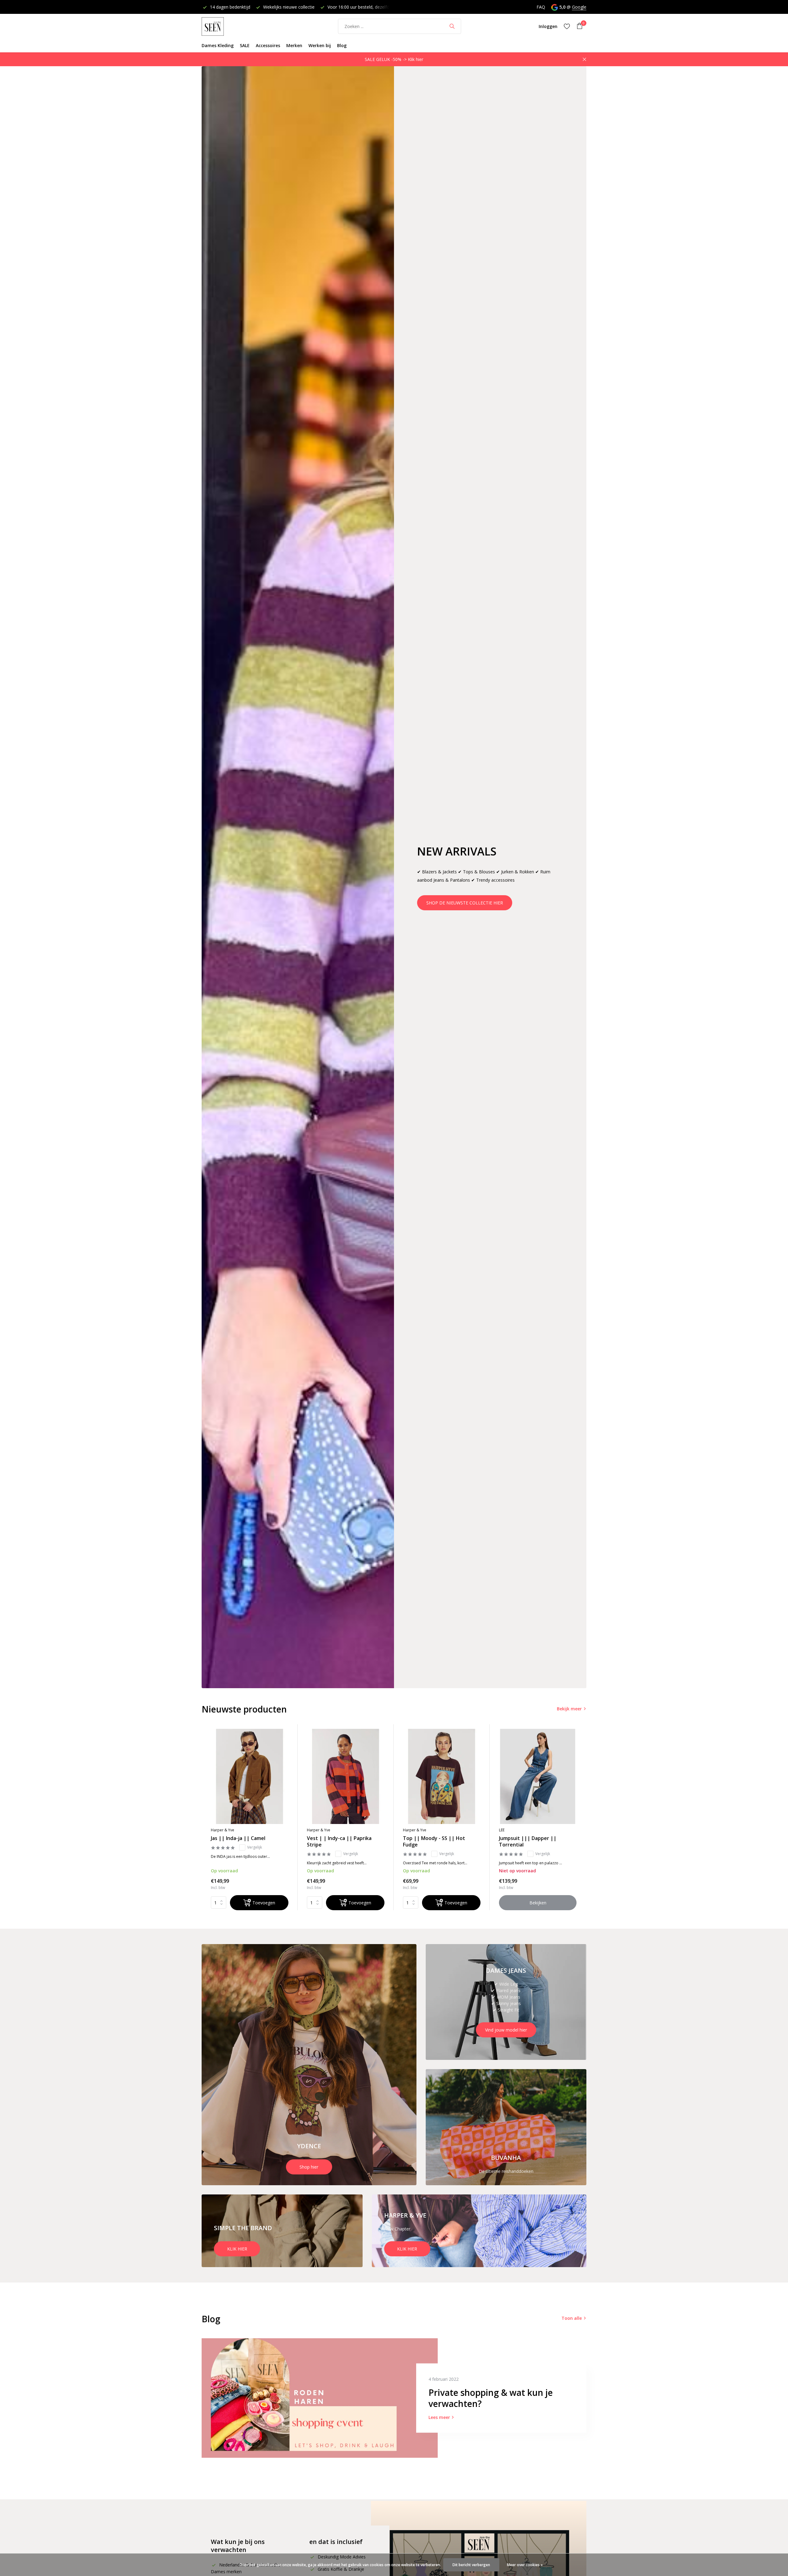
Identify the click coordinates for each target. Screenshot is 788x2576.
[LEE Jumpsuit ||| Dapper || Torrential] (538, 1776)
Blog (342, 45)
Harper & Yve (223, 1830)
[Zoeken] (452, 26)
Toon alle (572, 2318)
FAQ (541, 7)
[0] (578, 26)
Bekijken (538, 1903)
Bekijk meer (569, 1709)
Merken (294, 45)
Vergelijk (255, 1847)
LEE (502, 1830)
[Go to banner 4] (282, 2231)
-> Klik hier (413, 59)
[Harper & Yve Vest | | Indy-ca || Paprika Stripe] (346, 1776)
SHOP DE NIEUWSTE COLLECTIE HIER (465, 903)
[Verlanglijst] (567, 26)
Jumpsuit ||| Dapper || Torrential (528, 1842)
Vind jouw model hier (506, 2030)
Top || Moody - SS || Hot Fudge (434, 1842)
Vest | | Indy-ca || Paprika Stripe (339, 1842)
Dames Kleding (218, 45)
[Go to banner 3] (506, 2127)
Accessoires (268, 45)
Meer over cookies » (525, 2565)
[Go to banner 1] (309, 2065)
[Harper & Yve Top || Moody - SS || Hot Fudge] (442, 1776)
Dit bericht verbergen (471, 2565)
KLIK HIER (237, 2249)
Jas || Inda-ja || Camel (238, 1838)
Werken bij (320, 45)
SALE (245, 45)
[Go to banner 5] (479, 2231)
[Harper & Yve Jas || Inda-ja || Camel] (250, 1776)
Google (579, 7)
